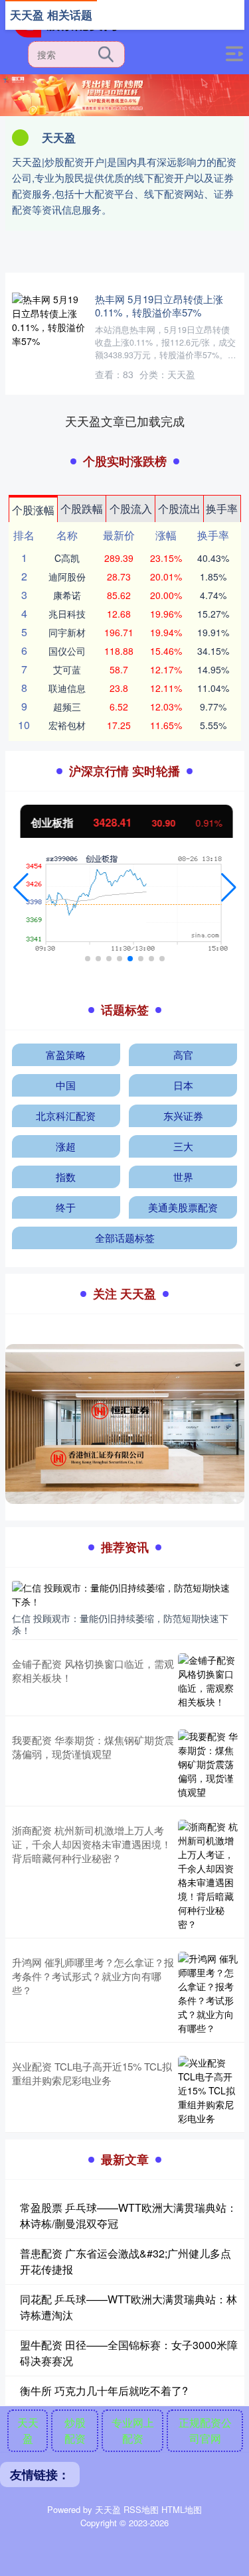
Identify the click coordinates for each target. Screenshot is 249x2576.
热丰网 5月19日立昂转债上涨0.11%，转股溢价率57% (159, 305)
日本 (183, 1085)
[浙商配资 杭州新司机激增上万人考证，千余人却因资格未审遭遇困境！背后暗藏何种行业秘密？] (208, 1875)
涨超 (66, 1146)
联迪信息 (67, 688)
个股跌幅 (82, 508)
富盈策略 (66, 1054)
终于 (66, 1207)
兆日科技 (67, 614)
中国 (66, 1085)
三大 (183, 1146)
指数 (66, 1177)
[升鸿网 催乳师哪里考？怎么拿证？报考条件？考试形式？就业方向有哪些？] (208, 1994)
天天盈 (28, 2430)
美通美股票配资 (183, 1207)
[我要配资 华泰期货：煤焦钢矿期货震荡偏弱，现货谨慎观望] (208, 1764)
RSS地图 (141, 2509)
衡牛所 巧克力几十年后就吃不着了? (104, 2391)
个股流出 (179, 508)
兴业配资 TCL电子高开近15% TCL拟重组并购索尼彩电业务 (92, 2073)
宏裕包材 (67, 725)
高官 (183, 1054)
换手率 (222, 508)
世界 (183, 1177)
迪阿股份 (67, 576)
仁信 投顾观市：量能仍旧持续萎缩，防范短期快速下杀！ (120, 1624)
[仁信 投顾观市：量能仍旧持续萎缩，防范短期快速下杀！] (125, 1593)
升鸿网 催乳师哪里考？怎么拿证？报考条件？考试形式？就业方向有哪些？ (93, 1976)
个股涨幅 (33, 510)
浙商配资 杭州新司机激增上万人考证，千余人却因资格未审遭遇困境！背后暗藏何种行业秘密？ (92, 1844)
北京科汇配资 (66, 1116)
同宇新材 (67, 632)
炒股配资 (75, 2430)
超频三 (67, 707)
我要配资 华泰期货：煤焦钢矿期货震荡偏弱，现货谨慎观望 (93, 1747)
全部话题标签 (125, 1238)
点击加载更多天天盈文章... (124, 421)
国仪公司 (67, 651)
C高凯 (67, 558)
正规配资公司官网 (205, 2430)
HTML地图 (182, 2509)
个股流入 (131, 508)
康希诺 (67, 595)
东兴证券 (183, 1116)
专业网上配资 (133, 2430)
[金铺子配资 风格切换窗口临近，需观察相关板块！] (208, 1681)
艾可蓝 (67, 669)
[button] (21, 888)
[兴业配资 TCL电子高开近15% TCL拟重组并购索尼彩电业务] (208, 2091)
